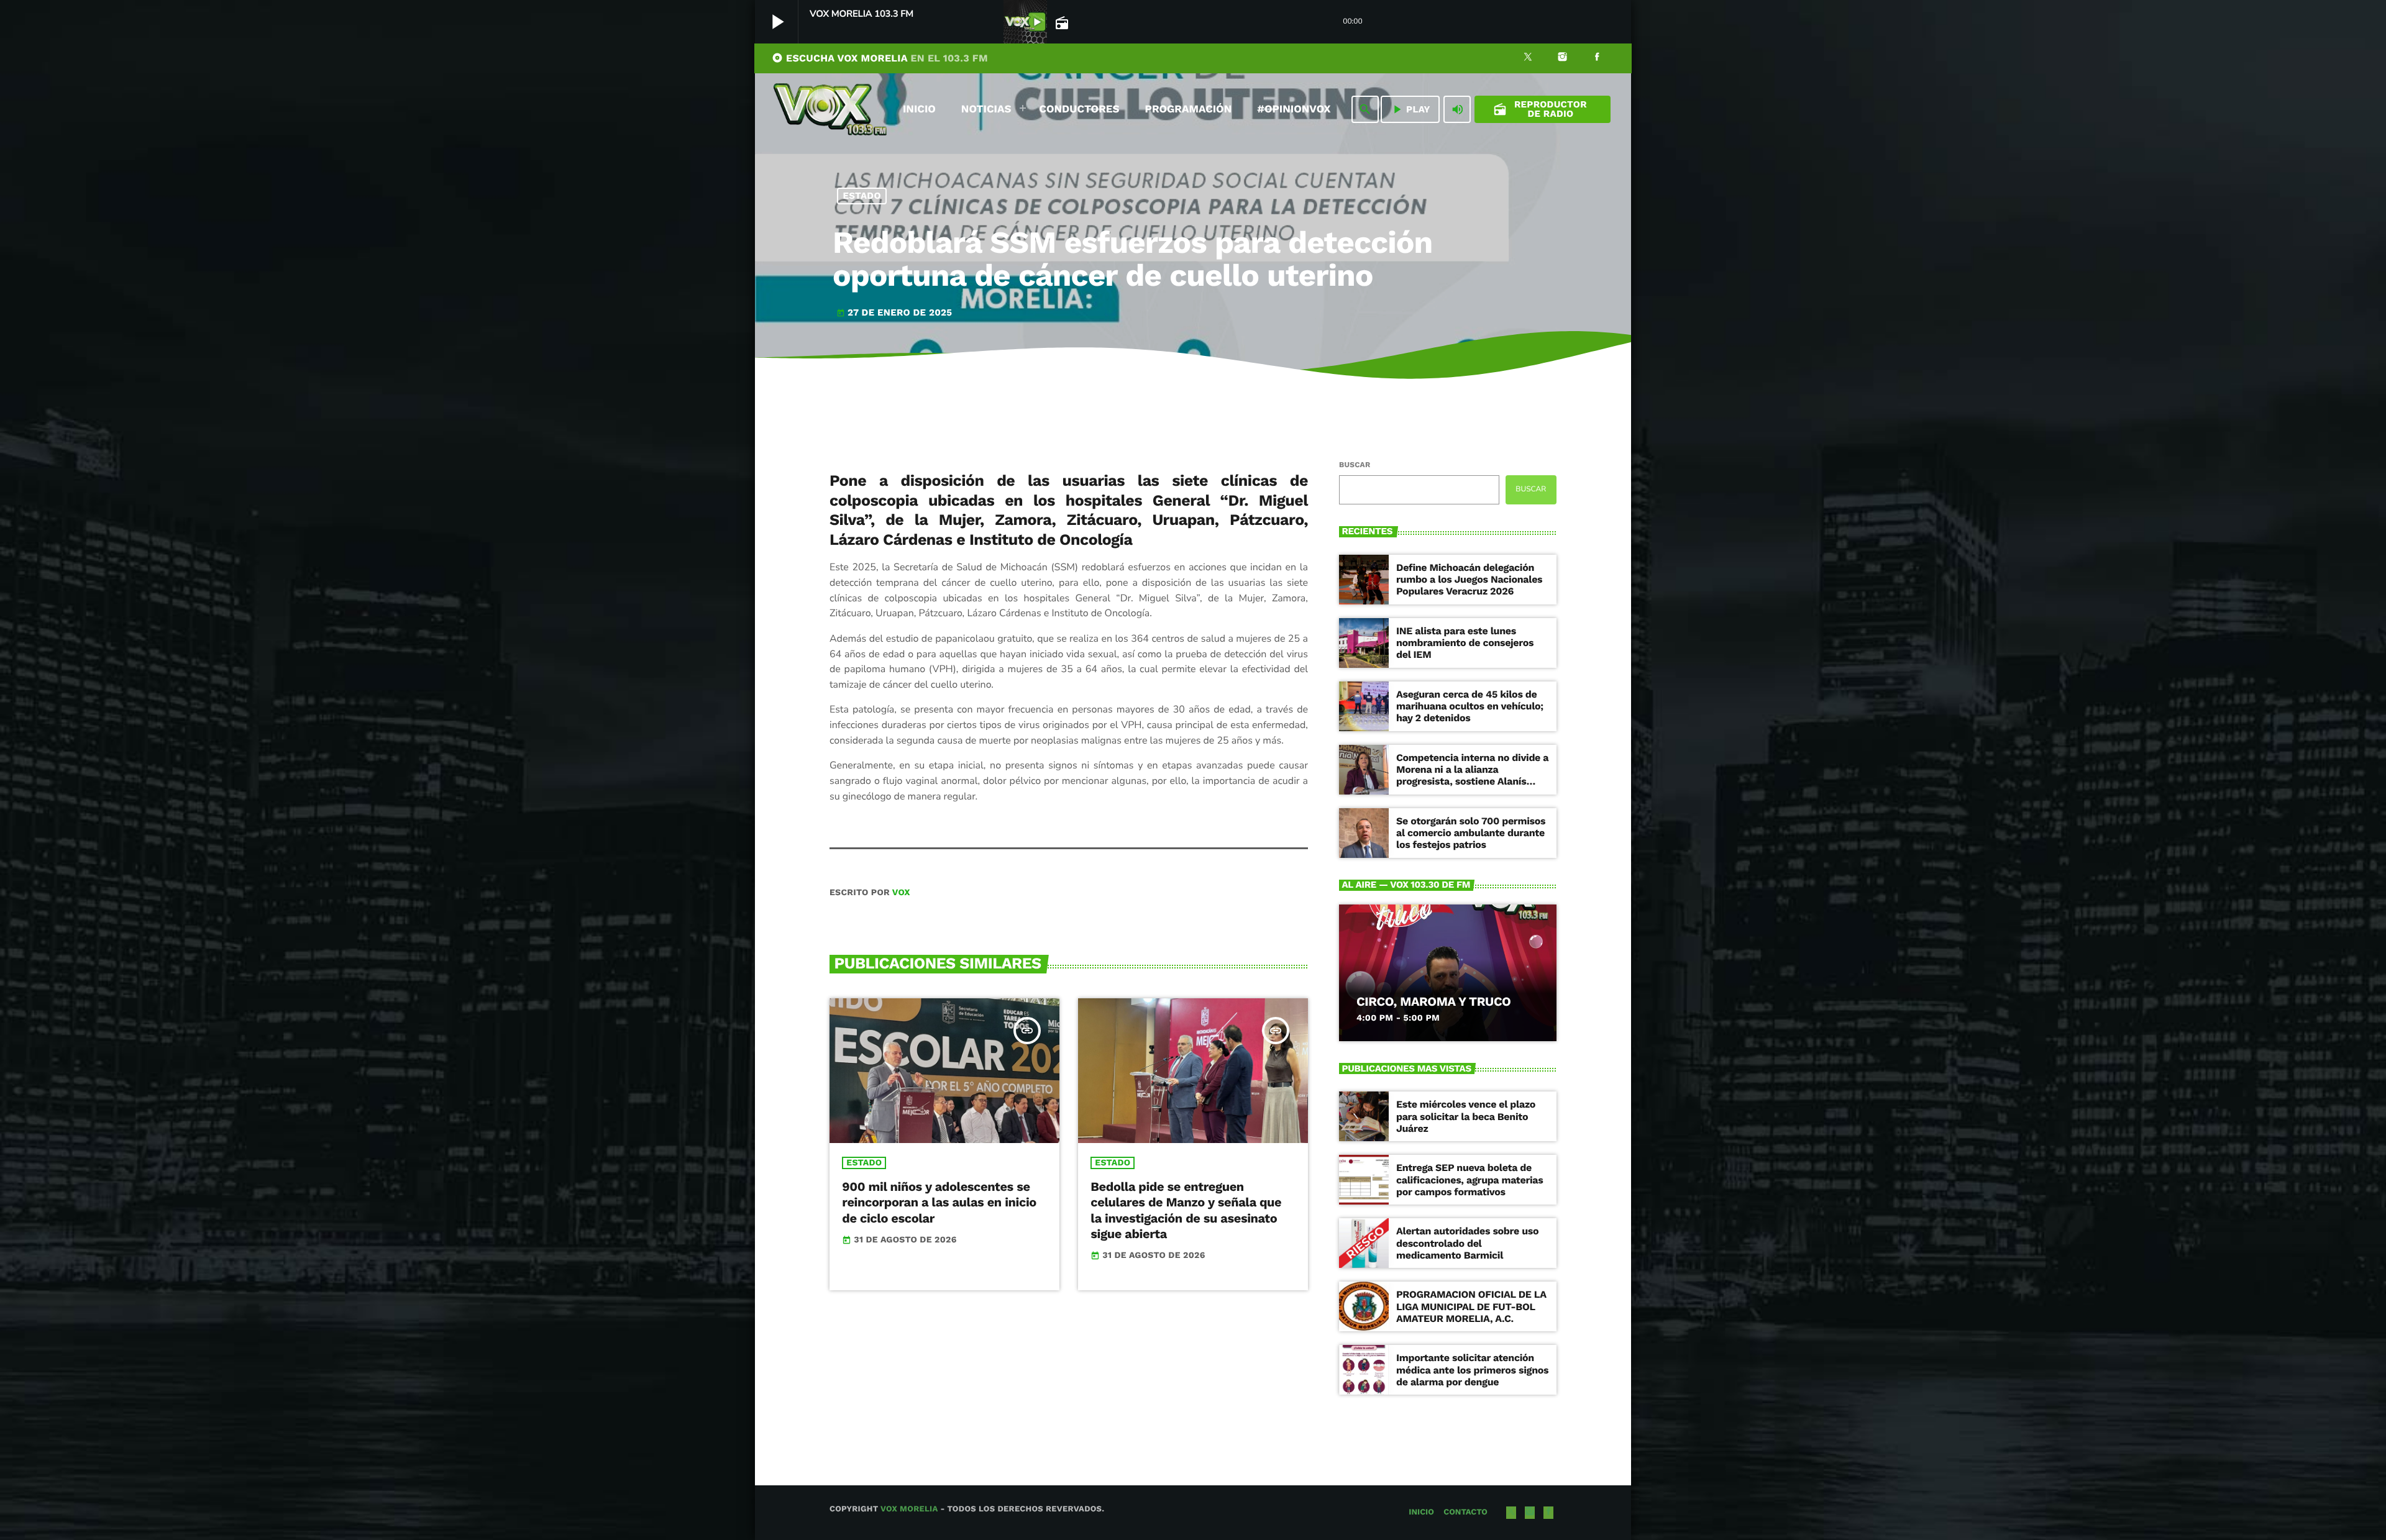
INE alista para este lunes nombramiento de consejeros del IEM (1465, 643)
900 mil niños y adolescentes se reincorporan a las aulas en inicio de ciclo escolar (939, 1202)
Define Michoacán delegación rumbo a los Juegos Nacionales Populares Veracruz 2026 (1469, 579)
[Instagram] (1563, 58)
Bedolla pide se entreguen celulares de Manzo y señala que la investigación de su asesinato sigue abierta (1186, 1210)
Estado (862, 196)
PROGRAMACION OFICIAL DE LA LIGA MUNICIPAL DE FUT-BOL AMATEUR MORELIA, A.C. (1471, 1306)
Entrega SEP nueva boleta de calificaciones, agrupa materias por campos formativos (1470, 1179)
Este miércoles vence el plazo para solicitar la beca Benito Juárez (1466, 1116)
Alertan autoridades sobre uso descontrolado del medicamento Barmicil (1467, 1243)
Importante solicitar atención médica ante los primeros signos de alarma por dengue (1472, 1369)
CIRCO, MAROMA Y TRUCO (1433, 1001)
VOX (901, 893)
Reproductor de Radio (1540, 109)
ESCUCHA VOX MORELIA (880, 58)
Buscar (1355, 465)
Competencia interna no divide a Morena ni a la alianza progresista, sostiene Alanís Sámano (1472, 776)
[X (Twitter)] (1528, 58)
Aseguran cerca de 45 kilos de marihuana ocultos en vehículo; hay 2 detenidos (1470, 706)
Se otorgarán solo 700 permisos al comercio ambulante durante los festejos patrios (1471, 833)
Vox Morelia (909, 1509)
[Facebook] (1597, 58)
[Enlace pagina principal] (830, 109)
